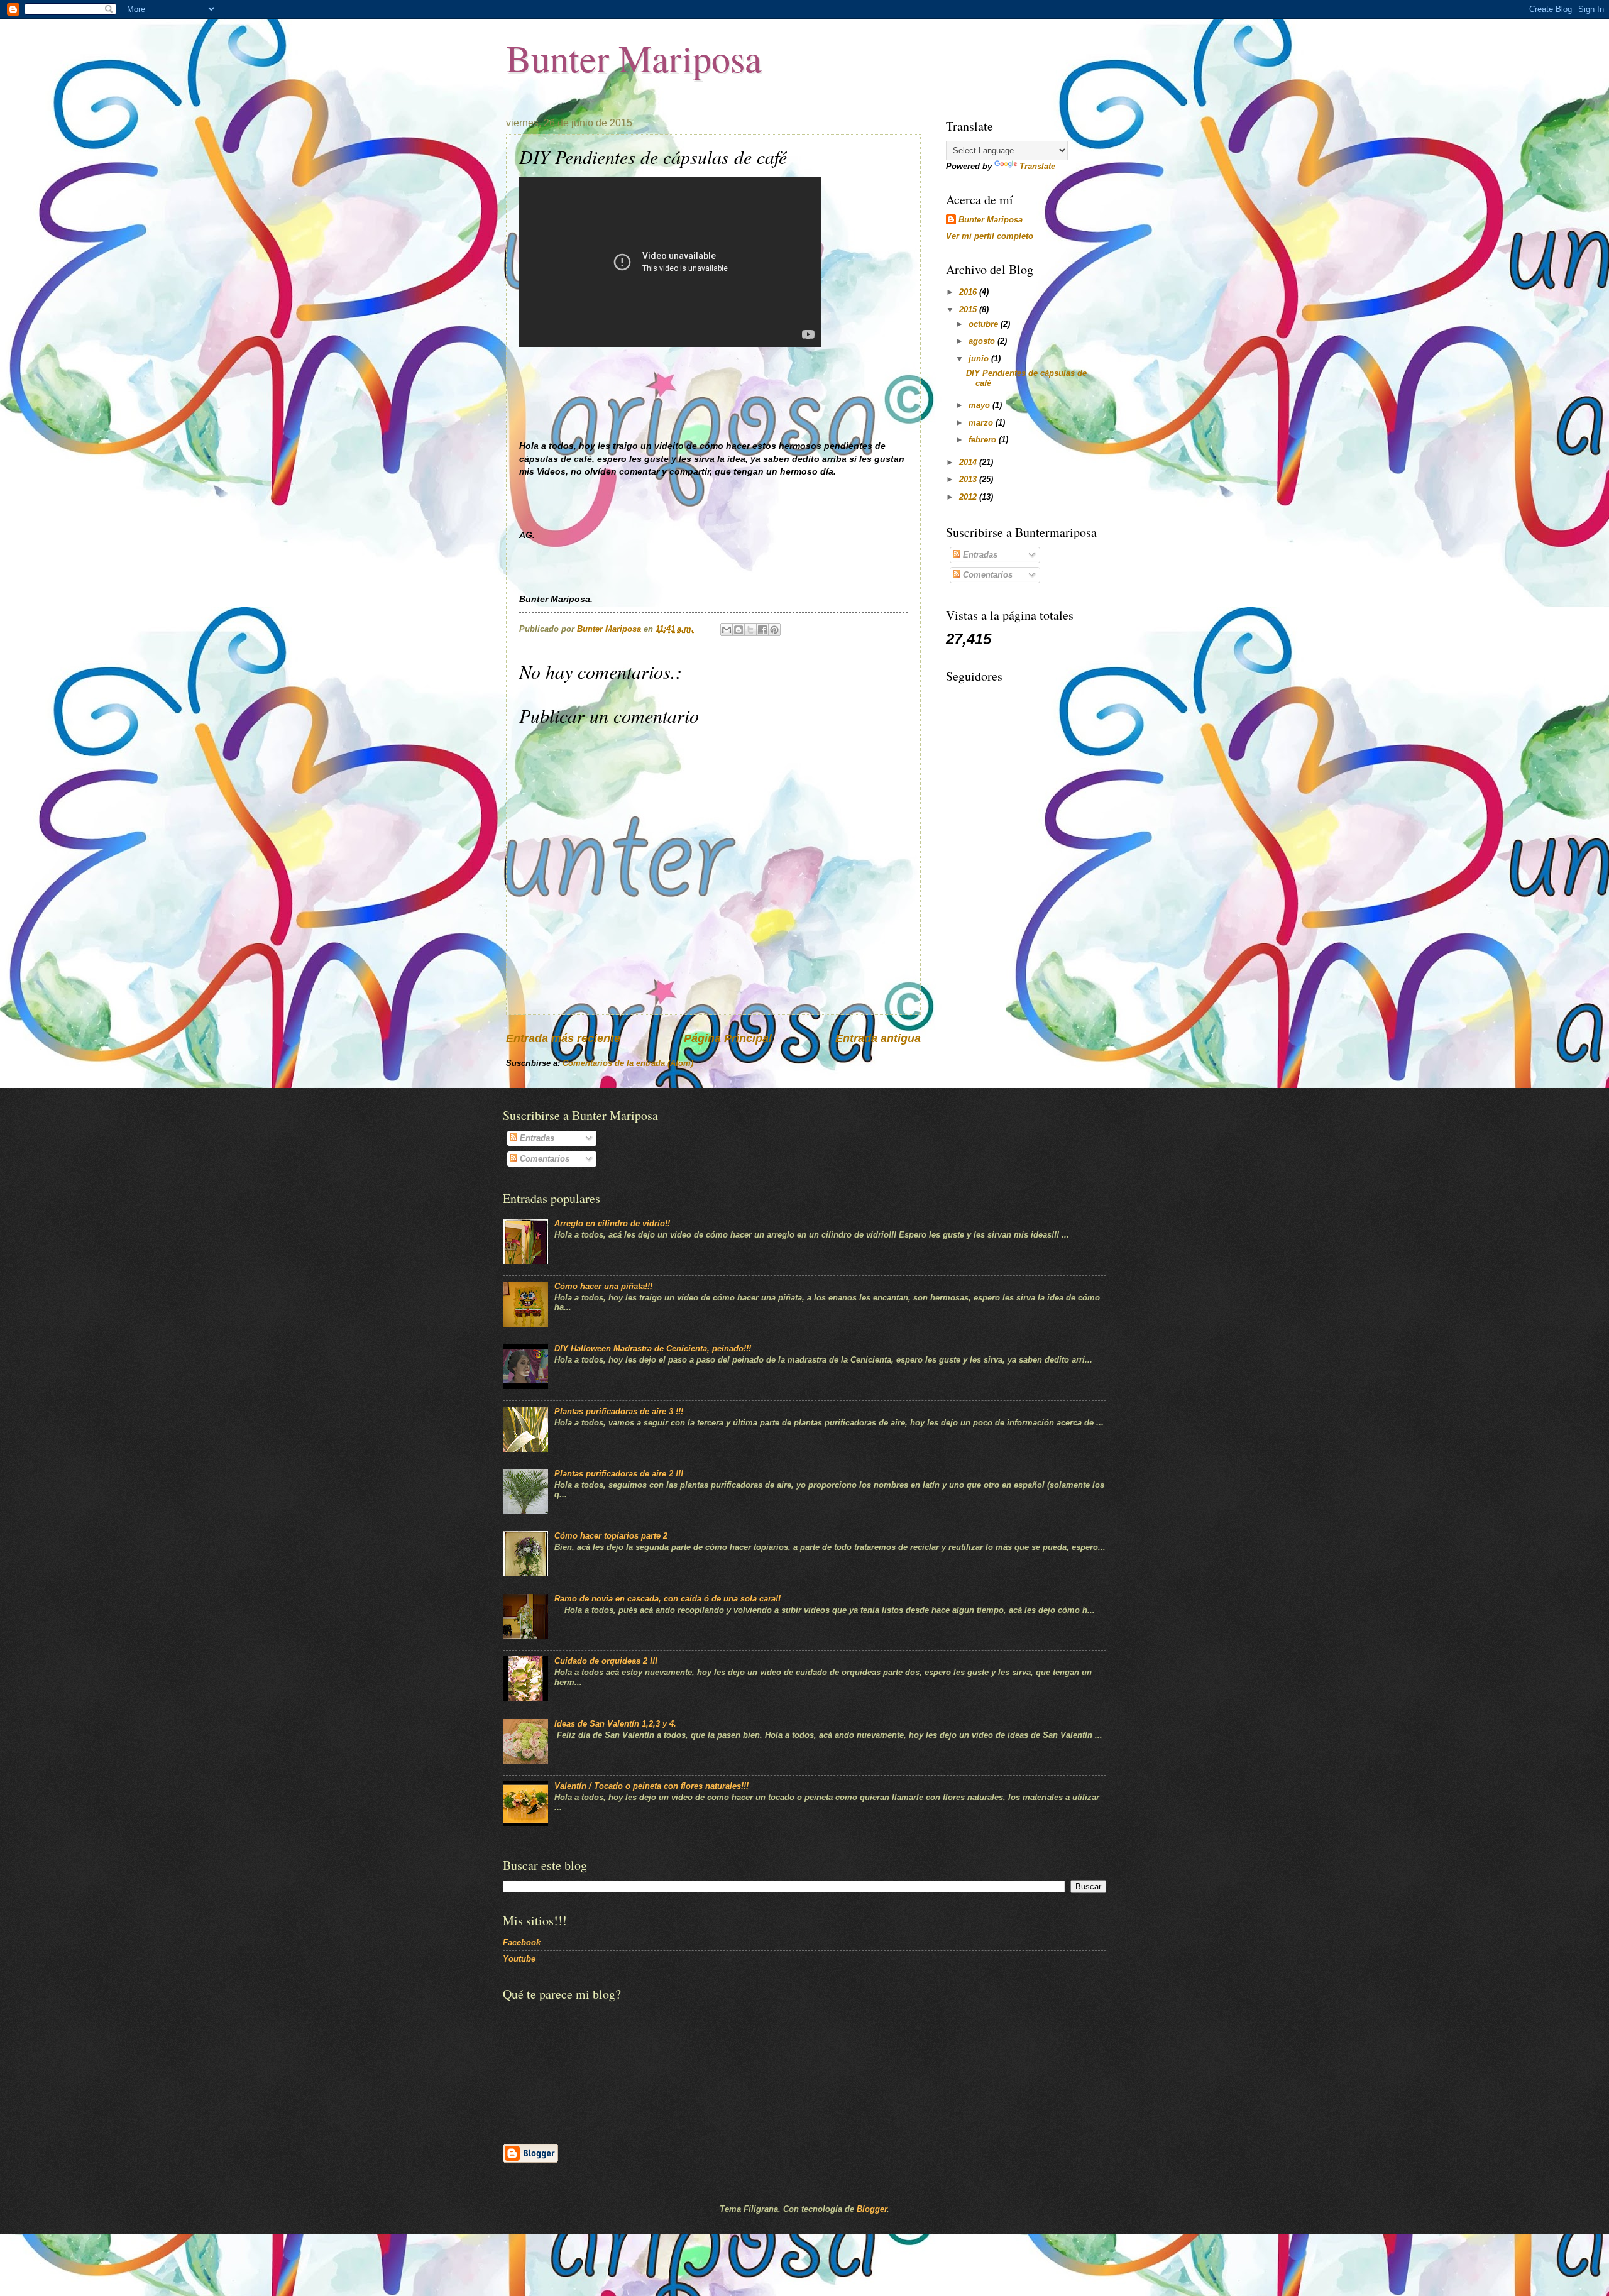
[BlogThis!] (739, 630)
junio (980, 359)
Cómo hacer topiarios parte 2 (611, 1536)
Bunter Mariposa (634, 58)
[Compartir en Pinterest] (774, 630)
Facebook (522, 1942)
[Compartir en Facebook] (762, 630)
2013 (969, 479)
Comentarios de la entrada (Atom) (628, 1063)
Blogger (872, 2209)
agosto (983, 341)
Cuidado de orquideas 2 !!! (606, 1661)
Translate (1037, 166)
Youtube (519, 1959)
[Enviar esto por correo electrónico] (727, 630)
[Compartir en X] (750, 630)
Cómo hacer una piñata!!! (603, 1286)
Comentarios (986, 575)
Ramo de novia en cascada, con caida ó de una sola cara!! (667, 1599)
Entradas (979, 555)
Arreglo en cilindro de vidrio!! (612, 1223)
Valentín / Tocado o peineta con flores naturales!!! (651, 1786)
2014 (969, 462)
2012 (969, 497)
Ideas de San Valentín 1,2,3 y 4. (615, 1724)
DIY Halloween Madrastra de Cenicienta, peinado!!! (653, 1348)
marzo (982, 423)
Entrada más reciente (563, 1038)
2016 (969, 292)
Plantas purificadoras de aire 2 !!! (619, 1474)
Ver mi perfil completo (990, 236)
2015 (969, 310)
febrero (984, 440)
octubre (985, 324)
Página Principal (728, 1038)
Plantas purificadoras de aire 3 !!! (619, 1411)
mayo (980, 405)
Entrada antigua (878, 1038)
